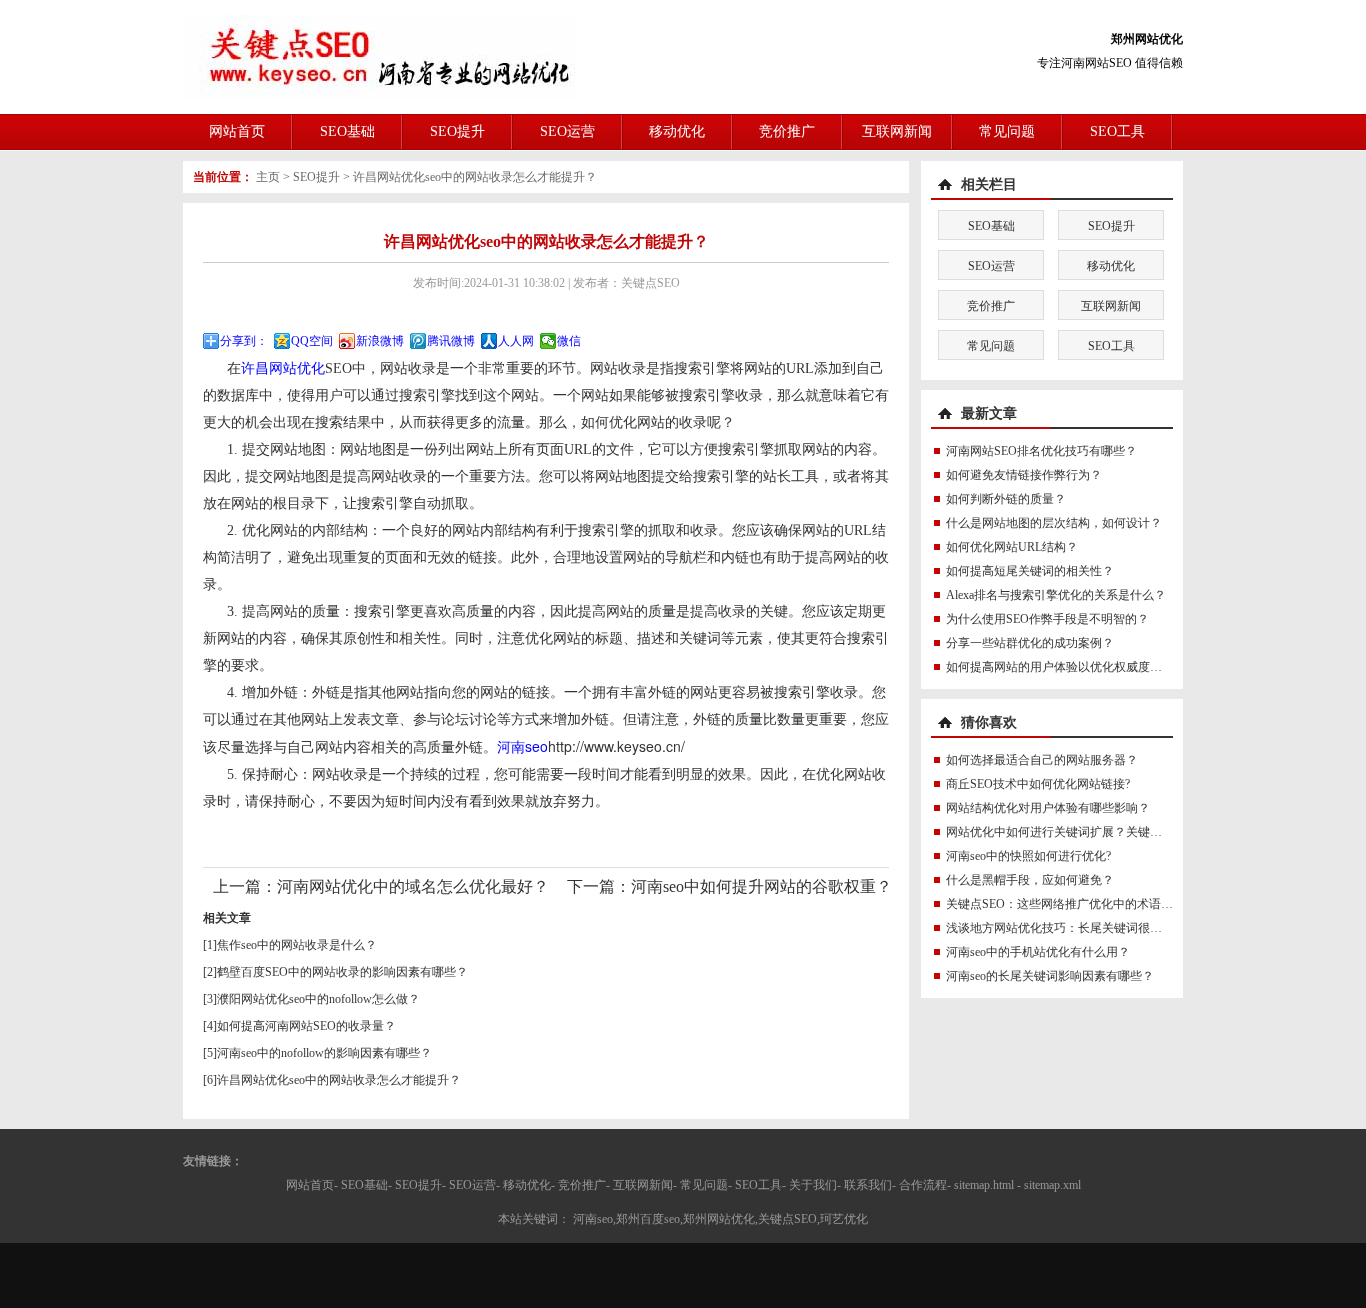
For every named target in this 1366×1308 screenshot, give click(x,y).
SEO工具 (1117, 131)
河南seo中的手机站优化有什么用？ (1038, 952)
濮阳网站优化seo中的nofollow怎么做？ (318, 999)
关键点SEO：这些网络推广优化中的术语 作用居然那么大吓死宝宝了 (1127, 904)
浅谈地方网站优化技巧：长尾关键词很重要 (1060, 928)
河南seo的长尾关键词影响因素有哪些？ (1050, 976)
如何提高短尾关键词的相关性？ (1030, 571)
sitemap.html (984, 1185)
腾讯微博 (451, 341)
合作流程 (923, 1185)
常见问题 (1007, 131)
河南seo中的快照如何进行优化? (1028, 856)
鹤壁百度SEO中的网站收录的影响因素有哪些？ (342, 972)
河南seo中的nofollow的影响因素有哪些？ (324, 1053)
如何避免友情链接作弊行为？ (1024, 475)
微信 (569, 341)
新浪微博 (380, 341)
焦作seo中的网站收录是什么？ (297, 945)
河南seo (522, 746)
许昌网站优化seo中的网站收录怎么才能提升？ (475, 177)
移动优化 (677, 131)
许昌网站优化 (283, 368)
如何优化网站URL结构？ (1012, 547)
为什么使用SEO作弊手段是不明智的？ (1047, 619)
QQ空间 (312, 341)
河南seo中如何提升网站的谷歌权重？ (761, 886)
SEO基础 (347, 131)
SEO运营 (567, 131)
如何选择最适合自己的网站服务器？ (1042, 760)
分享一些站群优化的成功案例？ (1030, 643)
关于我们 (813, 1185)
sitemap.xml (1052, 1185)
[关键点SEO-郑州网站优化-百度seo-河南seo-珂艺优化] (380, 56)
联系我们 (868, 1185)
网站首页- (312, 1185)
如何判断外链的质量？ (1006, 499)
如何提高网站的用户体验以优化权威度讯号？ (1066, 667)
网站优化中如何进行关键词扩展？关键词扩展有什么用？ (1096, 832)
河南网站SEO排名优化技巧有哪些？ (1041, 451)
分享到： (244, 341)
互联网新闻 (897, 131)
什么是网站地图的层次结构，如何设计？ (1054, 523)
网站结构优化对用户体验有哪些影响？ (1048, 808)
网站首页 (237, 131)
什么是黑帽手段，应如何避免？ (1030, 880)
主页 (268, 177)
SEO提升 (457, 131)
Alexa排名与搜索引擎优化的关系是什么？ (1056, 595)
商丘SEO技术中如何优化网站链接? (1038, 784)
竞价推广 (787, 131)
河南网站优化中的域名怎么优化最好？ (413, 886)
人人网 (516, 341)
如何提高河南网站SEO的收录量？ (306, 1026)
